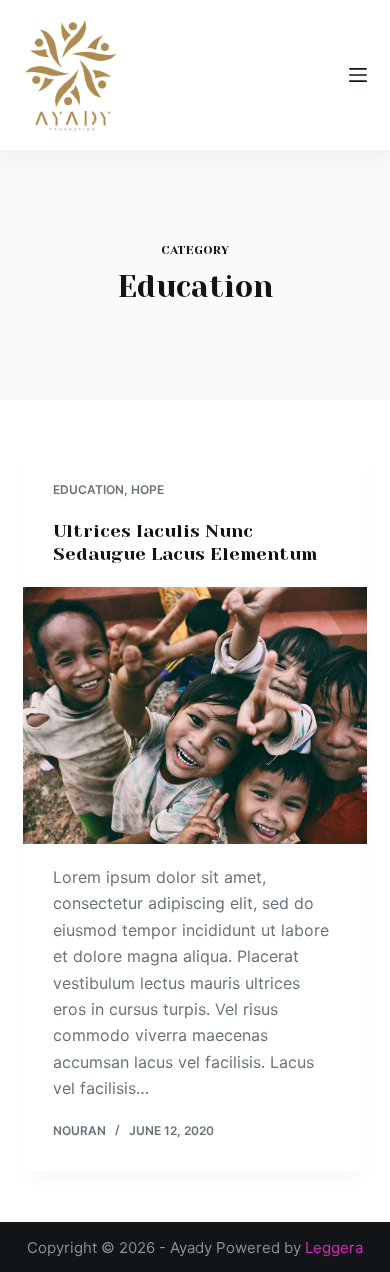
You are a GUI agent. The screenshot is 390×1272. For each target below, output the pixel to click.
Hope (147, 489)
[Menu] (358, 75)
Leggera (334, 1247)
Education (88, 489)
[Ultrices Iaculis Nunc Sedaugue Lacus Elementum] (194, 715)
